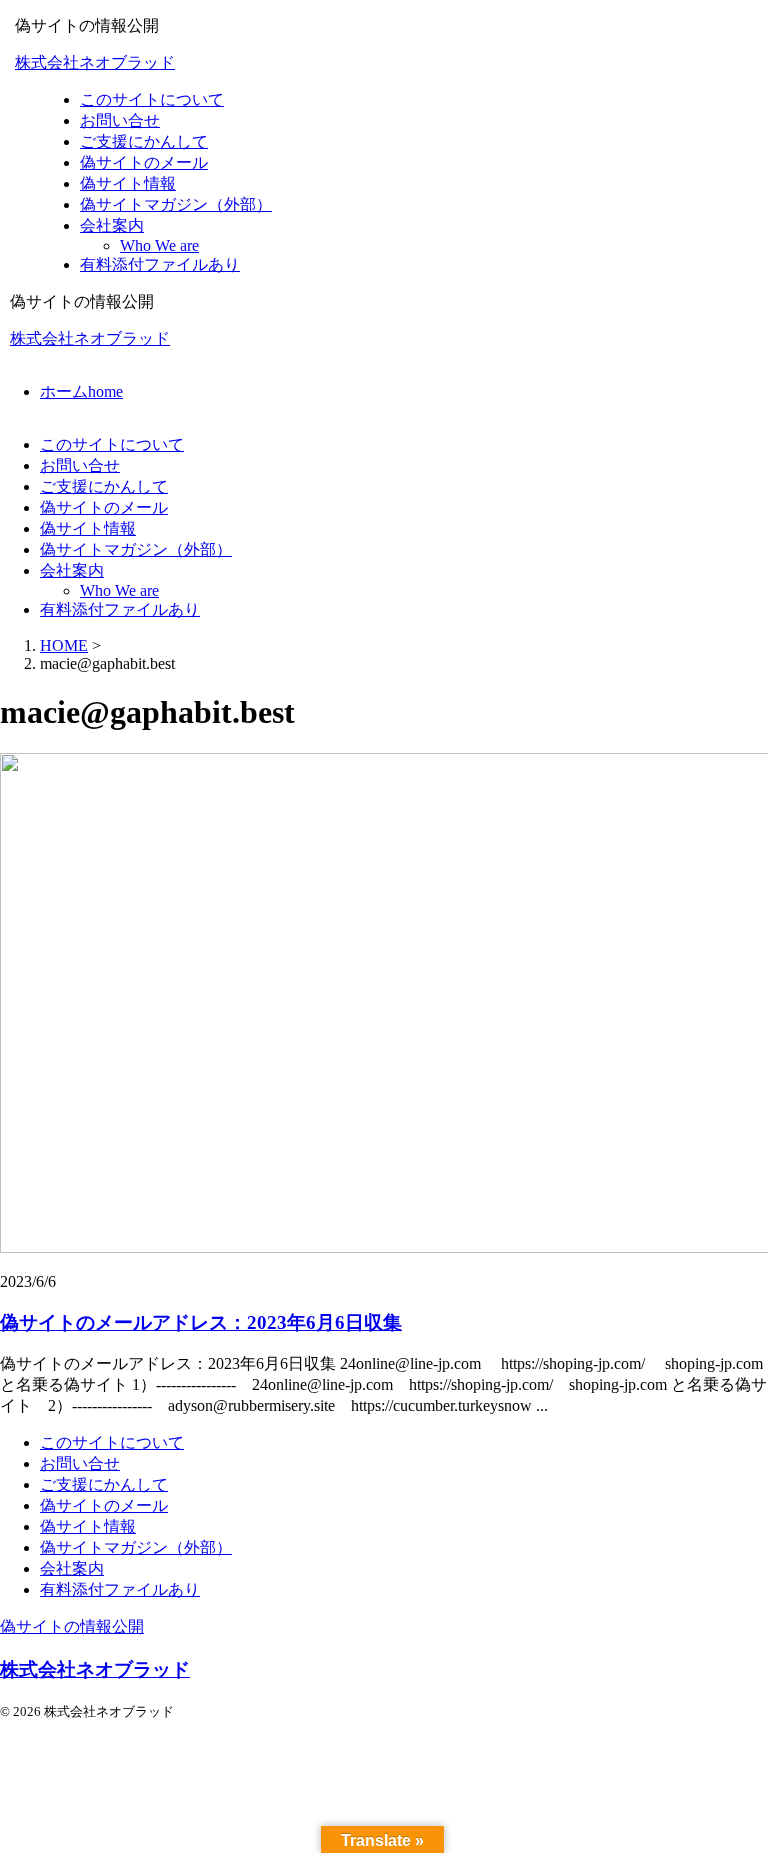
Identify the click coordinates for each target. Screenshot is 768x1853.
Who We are (119, 590)
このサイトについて (112, 444)
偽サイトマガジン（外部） (136, 549)
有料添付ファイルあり (120, 609)
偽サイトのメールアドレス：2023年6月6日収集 (201, 1322)
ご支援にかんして (104, 486)
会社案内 (72, 570)
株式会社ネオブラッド (95, 62)
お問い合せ (80, 465)
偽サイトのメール (104, 507)
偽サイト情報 (88, 528)
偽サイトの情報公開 (72, 1626)
